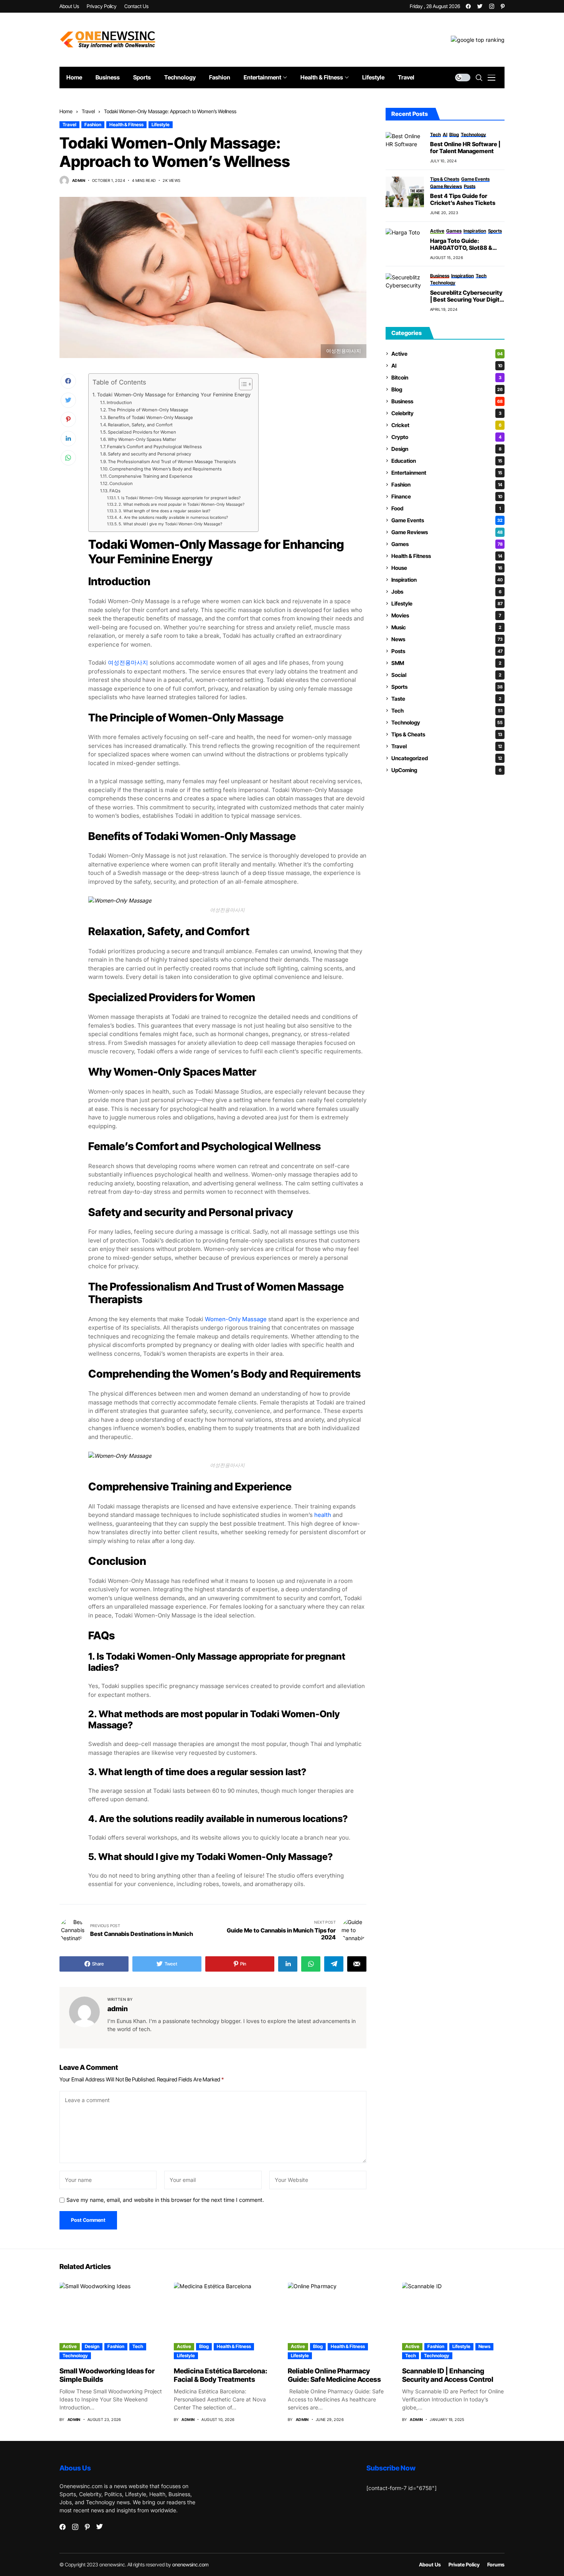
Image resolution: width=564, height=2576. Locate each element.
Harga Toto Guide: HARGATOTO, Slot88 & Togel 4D (461, 244)
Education (447, 461)
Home (66, 111)
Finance (447, 496)
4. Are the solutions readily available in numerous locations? (173, 517)
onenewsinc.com (190, 2564)
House (447, 568)
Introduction (119, 403)
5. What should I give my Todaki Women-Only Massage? (170, 524)
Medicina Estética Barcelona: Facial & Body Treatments (221, 2375)
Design (446, 449)
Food (446, 508)
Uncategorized (447, 758)
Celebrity (446, 413)
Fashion (93, 125)
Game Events (447, 520)
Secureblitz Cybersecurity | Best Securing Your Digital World (467, 296)
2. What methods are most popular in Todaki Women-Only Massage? (181, 504)
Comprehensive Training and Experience (151, 476)
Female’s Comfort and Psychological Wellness (154, 447)
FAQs (115, 491)
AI (447, 366)
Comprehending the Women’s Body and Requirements (166, 469)
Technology (447, 722)
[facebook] (468, 6)
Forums (496, 2565)
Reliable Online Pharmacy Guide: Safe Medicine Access (334, 2375)
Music (446, 627)
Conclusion (121, 484)
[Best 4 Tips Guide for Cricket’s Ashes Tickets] (405, 192)
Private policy (464, 2565)
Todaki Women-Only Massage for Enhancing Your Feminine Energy (174, 395)
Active (447, 354)
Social (446, 675)
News (447, 639)
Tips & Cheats (447, 734)
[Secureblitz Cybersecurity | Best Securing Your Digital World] (405, 289)
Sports (447, 687)
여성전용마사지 (128, 663)
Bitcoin (446, 377)
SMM (446, 663)
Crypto (446, 437)
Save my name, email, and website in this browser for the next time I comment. (165, 2200)
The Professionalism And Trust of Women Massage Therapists (172, 462)
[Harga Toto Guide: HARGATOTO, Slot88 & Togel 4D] (405, 244)
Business (447, 401)
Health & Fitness (126, 125)
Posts (447, 651)
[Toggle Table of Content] (242, 384)
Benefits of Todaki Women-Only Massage (150, 418)
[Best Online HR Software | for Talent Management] (405, 147)
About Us (430, 2565)
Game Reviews (447, 532)
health (323, 1515)
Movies (446, 615)
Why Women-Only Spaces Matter (142, 439)
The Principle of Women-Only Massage (148, 410)
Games (447, 544)
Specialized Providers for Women (142, 432)
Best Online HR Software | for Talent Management (465, 148)
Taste (446, 699)
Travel (88, 111)
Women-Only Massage (236, 1319)
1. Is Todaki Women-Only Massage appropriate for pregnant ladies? (179, 498)
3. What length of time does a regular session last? (164, 511)
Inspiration (447, 580)
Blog (447, 389)
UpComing (446, 770)
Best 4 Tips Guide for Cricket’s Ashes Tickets (463, 200)
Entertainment (447, 473)
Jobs (446, 592)
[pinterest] (503, 6)
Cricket (446, 425)
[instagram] (492, 6)
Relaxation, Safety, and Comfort (140, 425)
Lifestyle (161, 125)
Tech (447, 710)
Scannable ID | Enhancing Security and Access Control (448, 2375)
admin (79, 180)
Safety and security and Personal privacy (149, 454)
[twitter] (480, 6)
